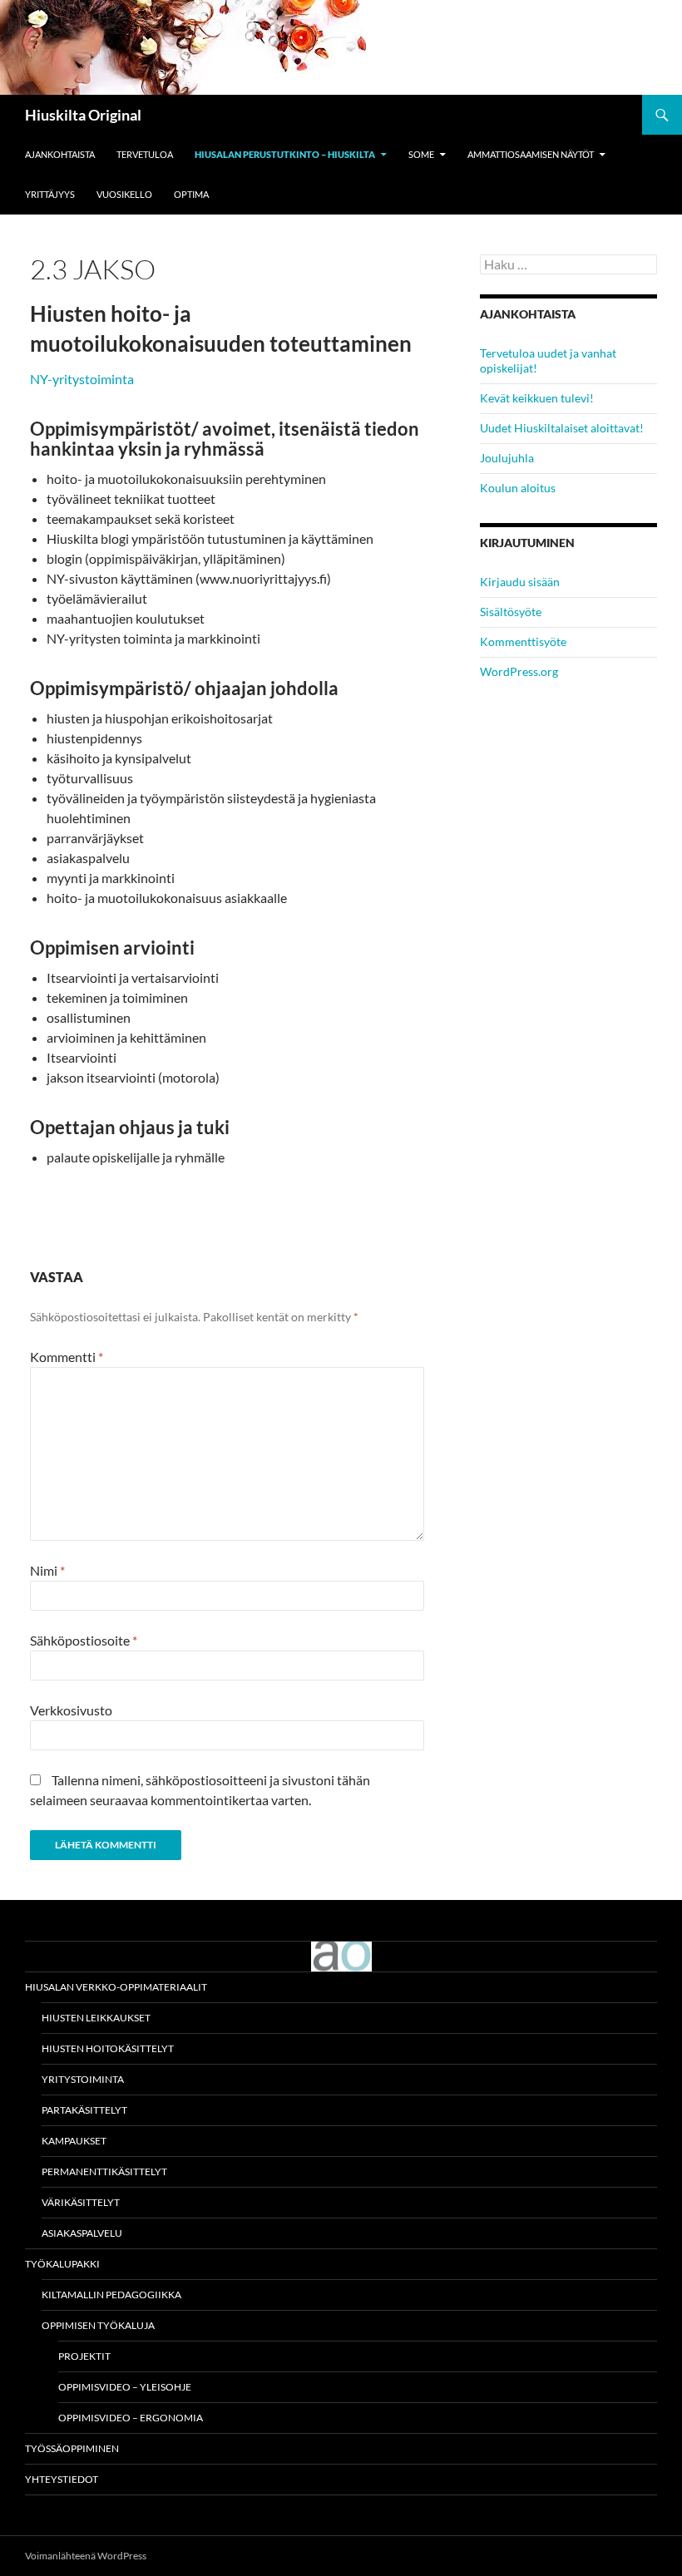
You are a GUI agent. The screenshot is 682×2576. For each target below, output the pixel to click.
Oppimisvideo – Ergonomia (131, 2418)
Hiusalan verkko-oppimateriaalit (116, 1987)
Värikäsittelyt (81, 2202)
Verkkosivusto (71, 1710)
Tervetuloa (145, 154)
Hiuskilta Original (83, 115)
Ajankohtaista (60, 154)
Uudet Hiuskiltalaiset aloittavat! (562, 428)
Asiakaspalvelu (82, 2233)
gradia (341, 1957)
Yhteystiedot (62, 2479)
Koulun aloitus (518, 488)
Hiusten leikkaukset (96, 2018)
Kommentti (67, 1357)
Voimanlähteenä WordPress (86, 2556)
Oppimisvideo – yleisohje (125, 2387)
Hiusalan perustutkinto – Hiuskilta (285, 154)
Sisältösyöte (511, 612)
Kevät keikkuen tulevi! (537, 398)
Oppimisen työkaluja (98, 2325)
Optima (191, 194)
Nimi (47, 1570)
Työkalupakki (62, 2264)
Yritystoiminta (83, 2079)
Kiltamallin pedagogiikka (111, 2295)
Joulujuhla (507, 458)
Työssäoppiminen (72, 2448)
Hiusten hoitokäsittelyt (108, 2048)
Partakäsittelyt (84, 2110)
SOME (421, 154)
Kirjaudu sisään (520, 582)
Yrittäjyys (50, 194)
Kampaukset (74, 2141)
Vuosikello (124, 194)
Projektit (84, 2356)
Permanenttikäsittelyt (104, 2171)
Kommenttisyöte (523, 642)
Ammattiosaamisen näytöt (531, 154)
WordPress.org (519, 671)
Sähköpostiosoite (84, 1640)
